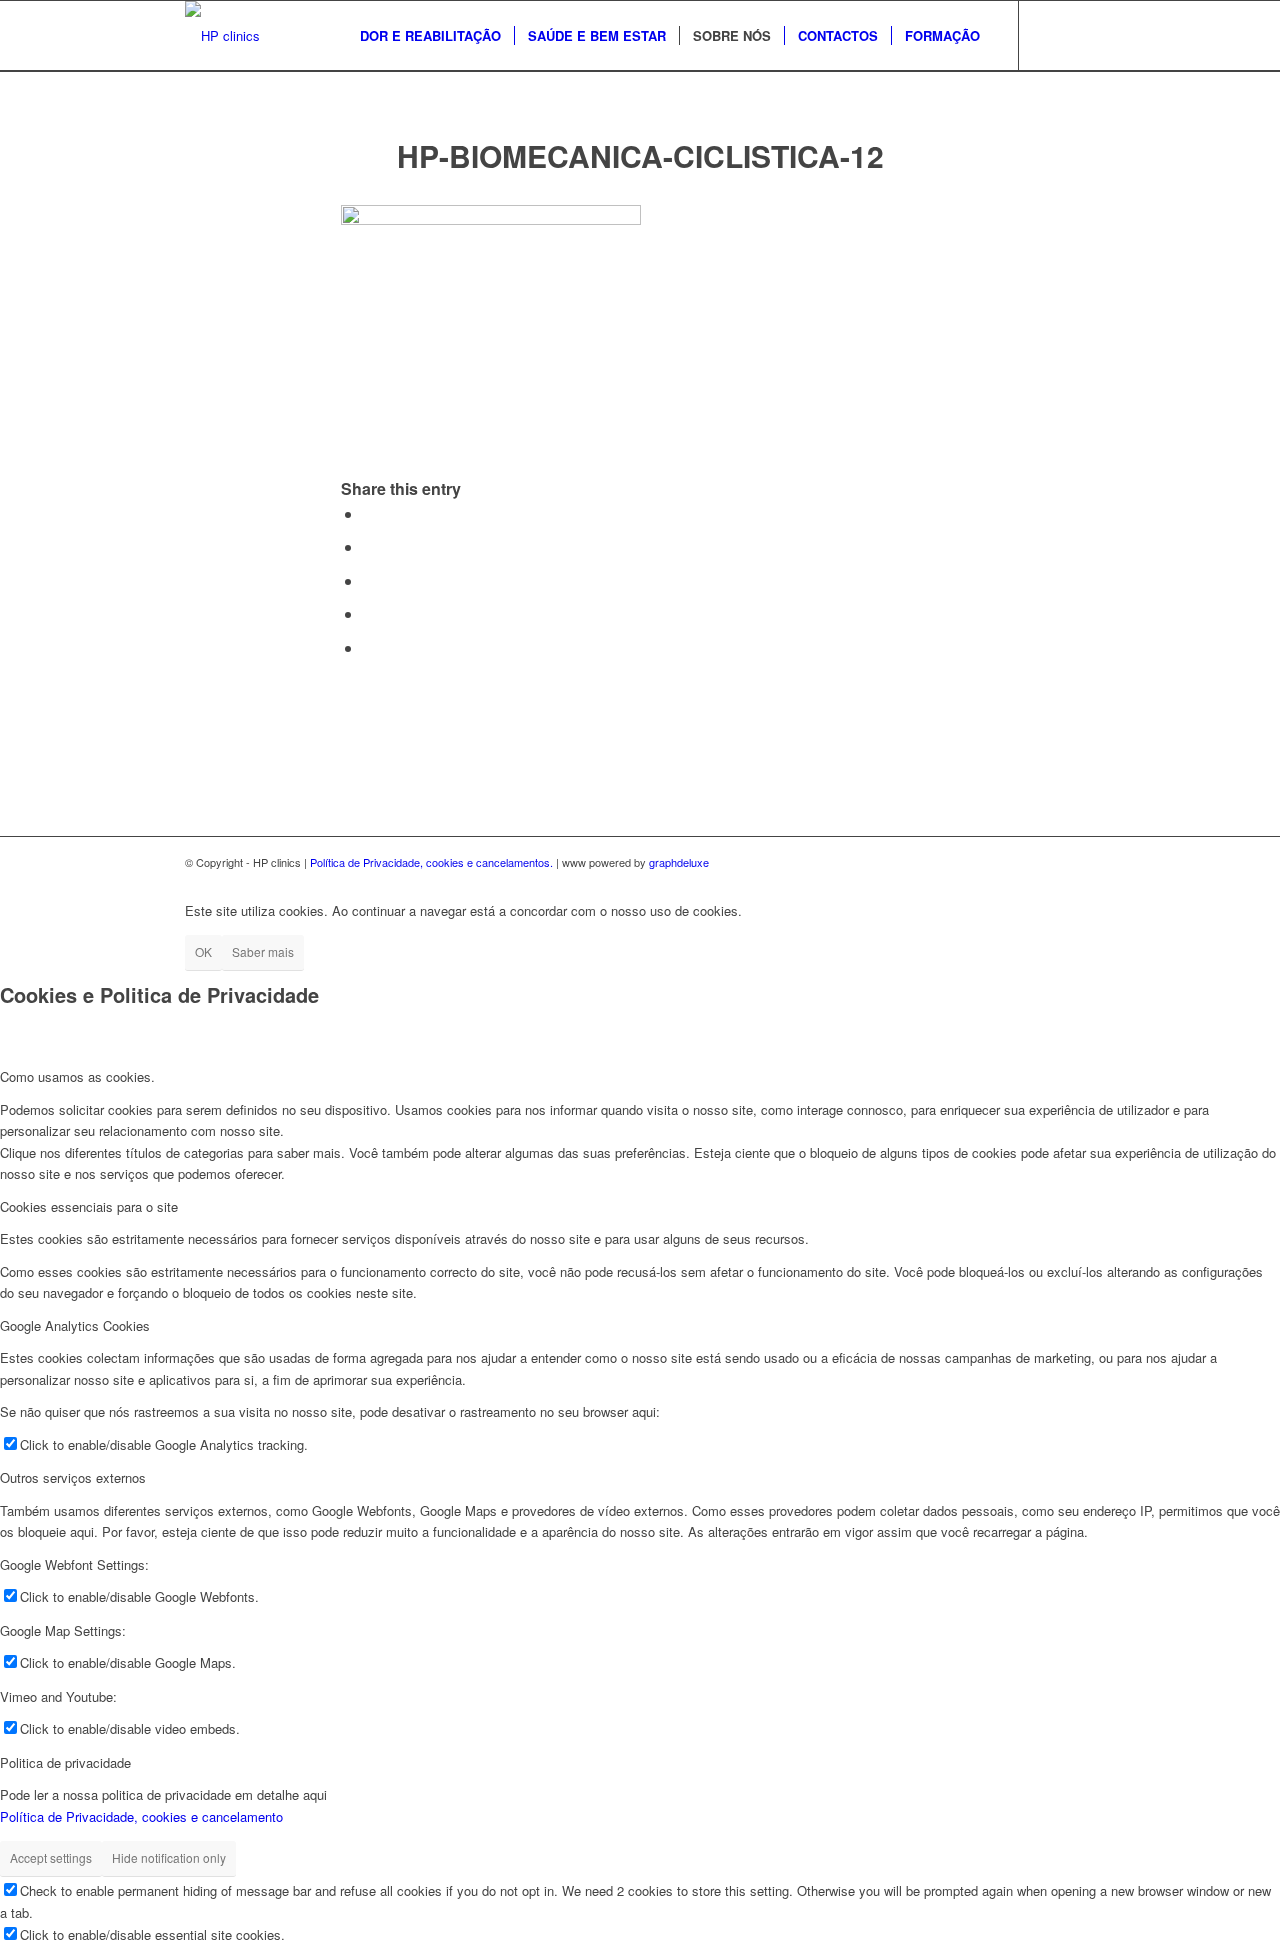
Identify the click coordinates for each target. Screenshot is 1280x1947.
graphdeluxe (679, 862)
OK (203, 951)
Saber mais (263, 951)
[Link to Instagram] (1050, 35)
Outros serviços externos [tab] (73, 1477)
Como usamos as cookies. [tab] (77, 1076)
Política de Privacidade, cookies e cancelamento (141, 1816)
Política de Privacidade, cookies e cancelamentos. (431, 862)
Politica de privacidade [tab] (65, 1762)
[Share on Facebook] (369, 513)
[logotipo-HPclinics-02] (222, 36)
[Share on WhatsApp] (369, 580)
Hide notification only (169, 1857)
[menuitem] (430, 36)
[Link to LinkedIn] (1080, 35)
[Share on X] (369, 546)
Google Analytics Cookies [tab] (75, 1325)
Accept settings (51, 1857)
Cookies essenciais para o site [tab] (89, 1206)
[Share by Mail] (369, 647)
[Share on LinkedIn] (369, 613)
